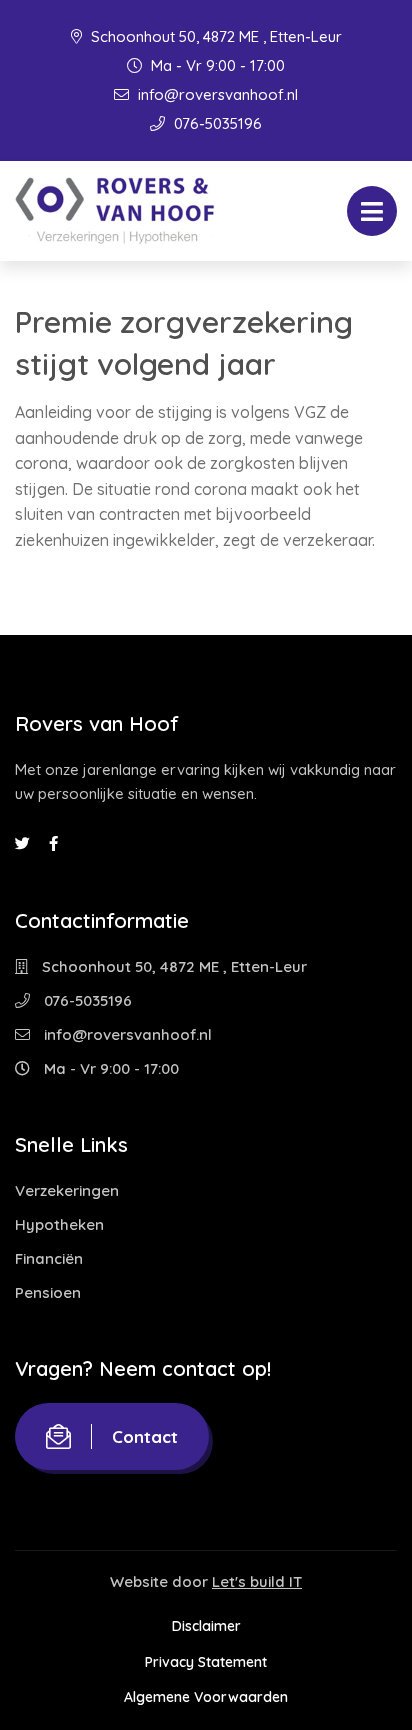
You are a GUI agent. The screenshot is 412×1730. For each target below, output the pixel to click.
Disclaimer (206, 1626)
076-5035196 (216, 123)
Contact (145, 1436)
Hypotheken (59, 1224)
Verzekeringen (67, 1190)
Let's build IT (257, 1581)
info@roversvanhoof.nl (216, 94)
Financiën (49, 1258)
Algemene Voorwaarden (206, 1697)
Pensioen (48, 1292)
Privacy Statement (206, 1662)
